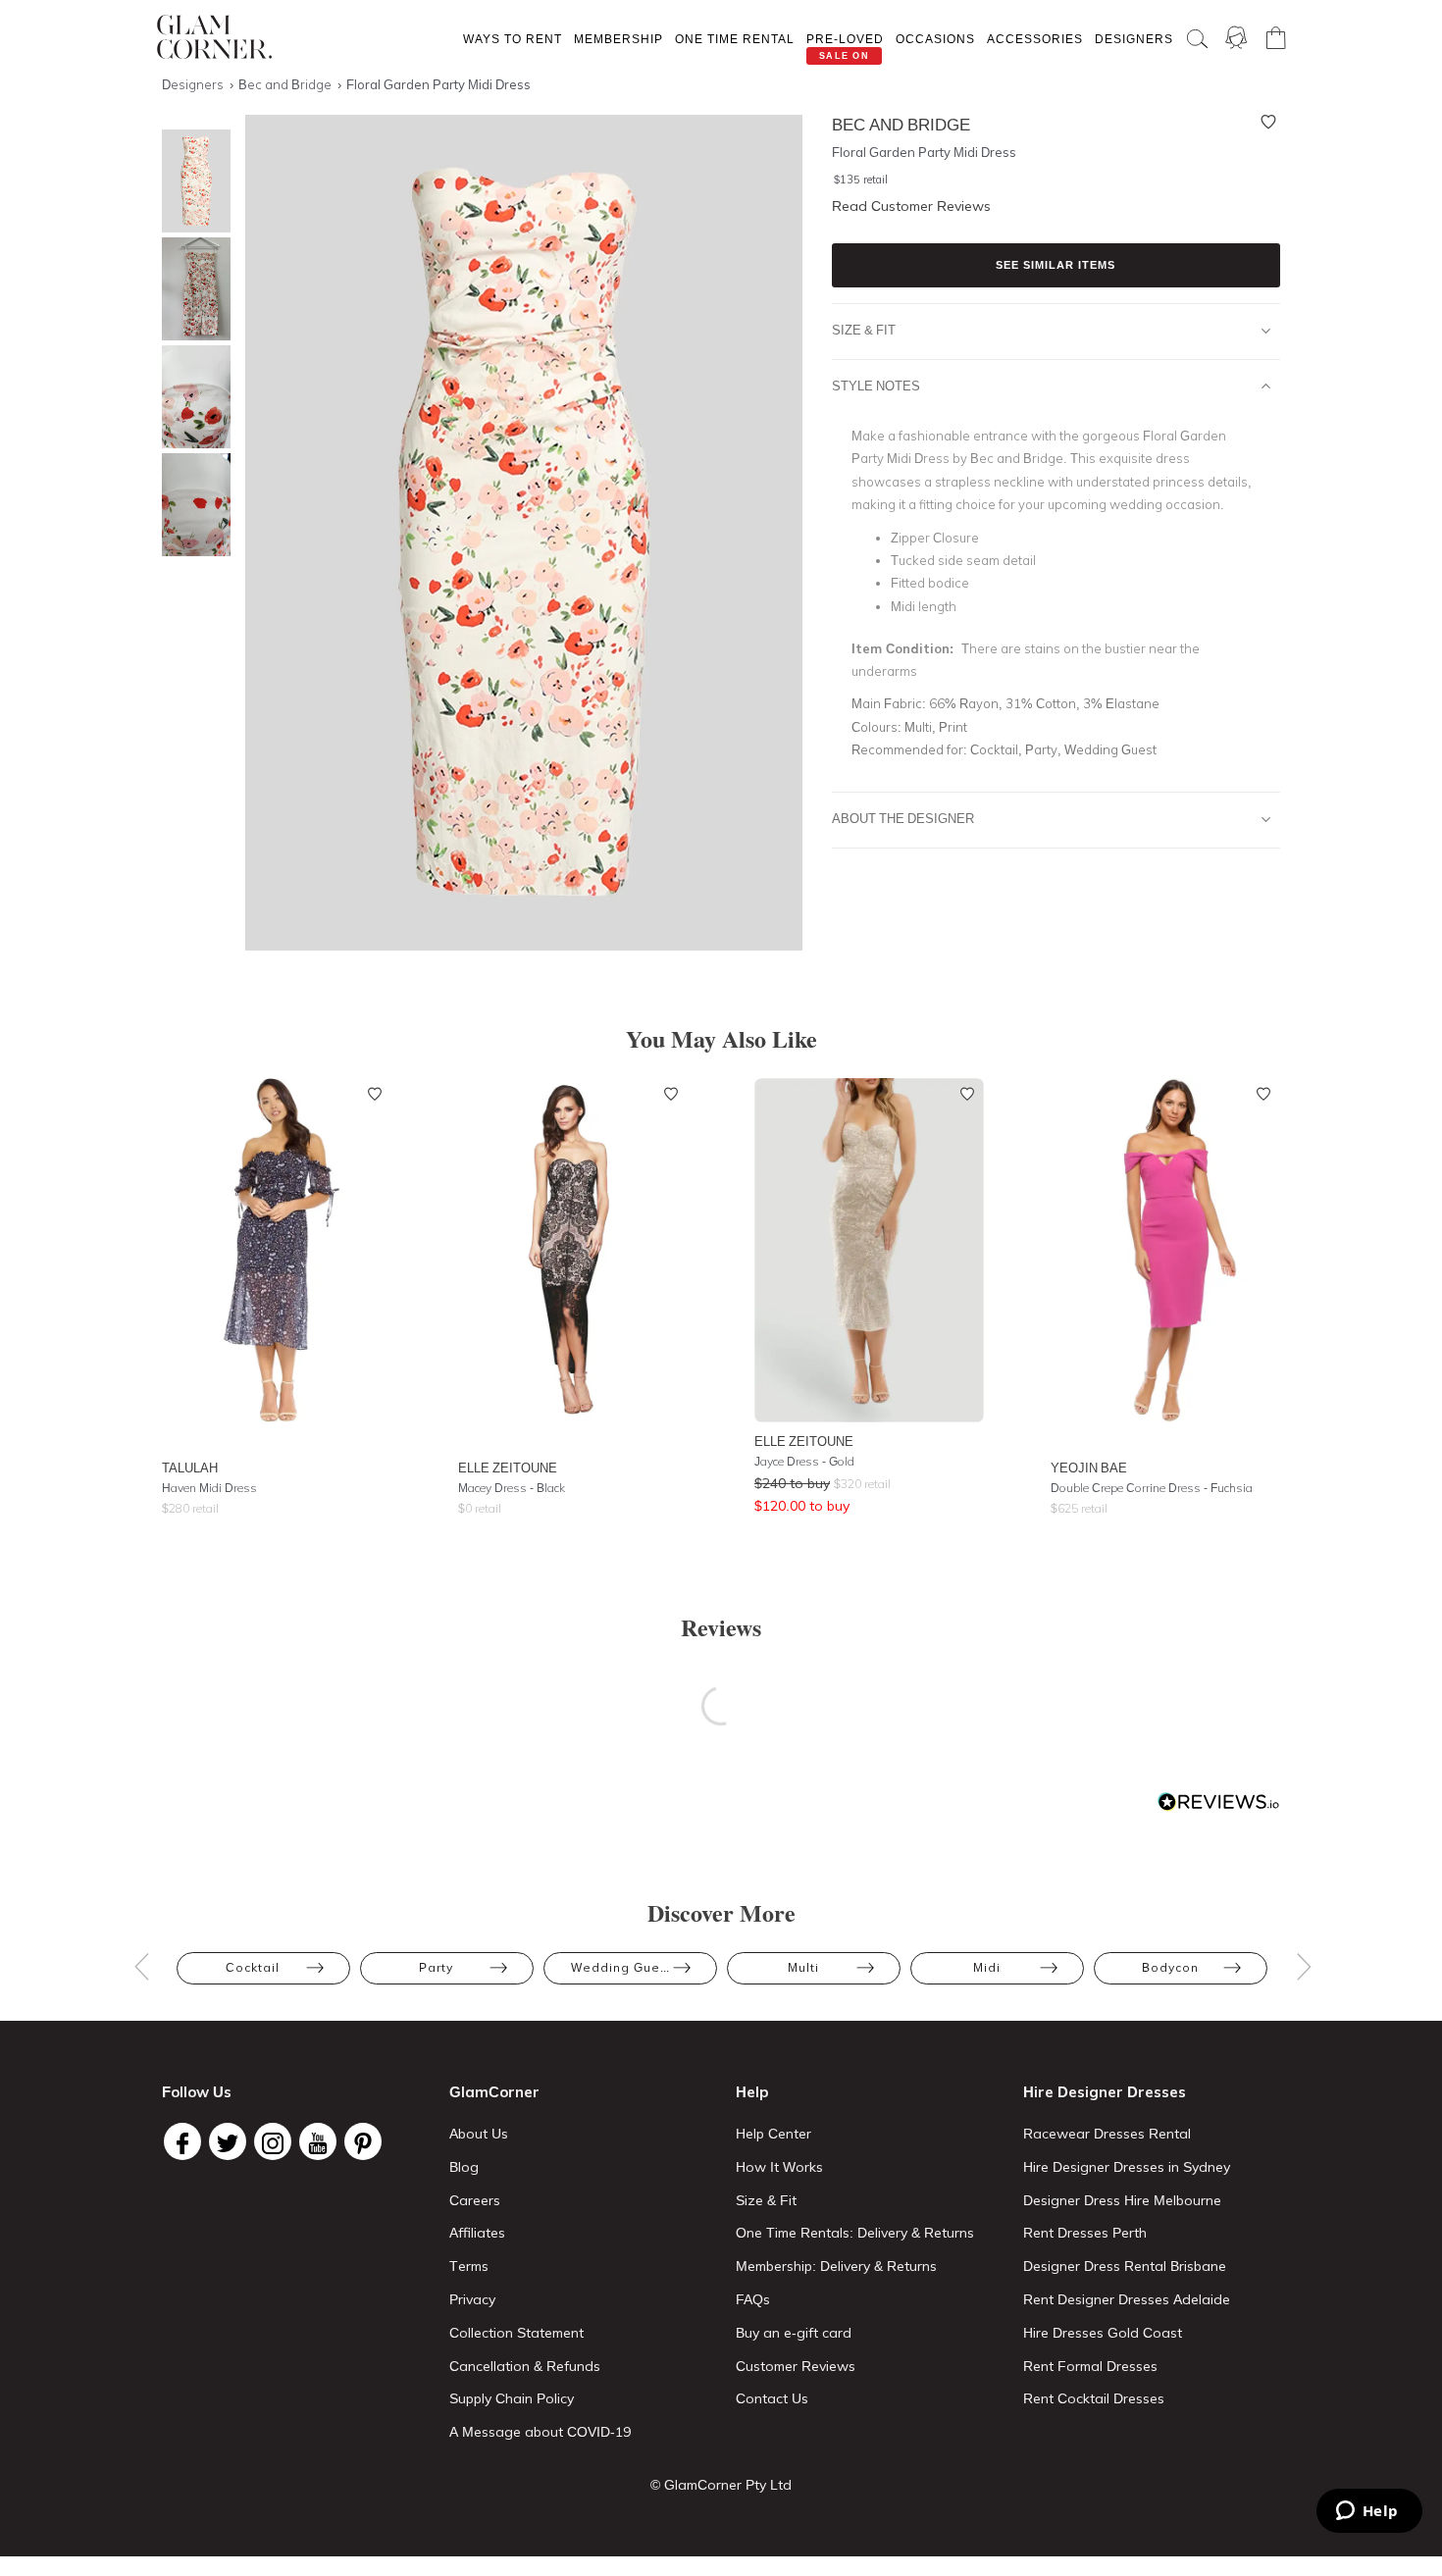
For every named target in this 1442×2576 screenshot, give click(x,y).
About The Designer (903, 818)
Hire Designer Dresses (1105, 2092)
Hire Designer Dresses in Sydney (1127, 2167)
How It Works (779, 2167)
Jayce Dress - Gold (804, 1461)
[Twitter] (228, 2141)
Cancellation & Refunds (525, 2366)
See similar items (1056, 265)
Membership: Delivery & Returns (836, 2266)
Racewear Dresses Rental (1107, 2134)
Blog (464, 2167)
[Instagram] (273, 2141)
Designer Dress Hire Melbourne (1122, 2200)
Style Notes (876, 386)
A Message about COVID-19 (540, 2432)
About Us (479, 2134)
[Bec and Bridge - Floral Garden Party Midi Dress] (191, 181)
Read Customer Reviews (911, 206)
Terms (469, 2266)
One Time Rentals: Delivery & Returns (855, 2233)
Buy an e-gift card (794, 2333)
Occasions (935, 39)
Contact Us (772, 2398)
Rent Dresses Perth (1085, 2233)
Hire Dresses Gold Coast (1103, 2333)
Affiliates (477, 2233)
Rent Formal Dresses (1090, 2366)
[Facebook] (182, 2141)
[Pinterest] (363, 2141)
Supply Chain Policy (512, 2398)
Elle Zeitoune (508, 1468)
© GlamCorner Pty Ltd (721, 2485)
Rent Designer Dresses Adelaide (1127, 2299)
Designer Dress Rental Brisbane (1125, 2266)
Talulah (190, 1468)
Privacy (472, 2299)
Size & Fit (864, 330)
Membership (618, 39)
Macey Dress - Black (512, 1488)
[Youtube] (318, 2141)
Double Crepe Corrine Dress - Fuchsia (1152, 1488)
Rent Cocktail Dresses (1094, 2398)
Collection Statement (516, 2333)
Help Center (773, 2134)
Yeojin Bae (1089, 1468)
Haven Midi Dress (209, 1488)
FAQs (753, 2299)
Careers (475, 2200)
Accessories (1035, 39)
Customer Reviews (796, 2366)
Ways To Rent (513, 39)
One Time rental (735, 39)
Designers (1134, 39)
